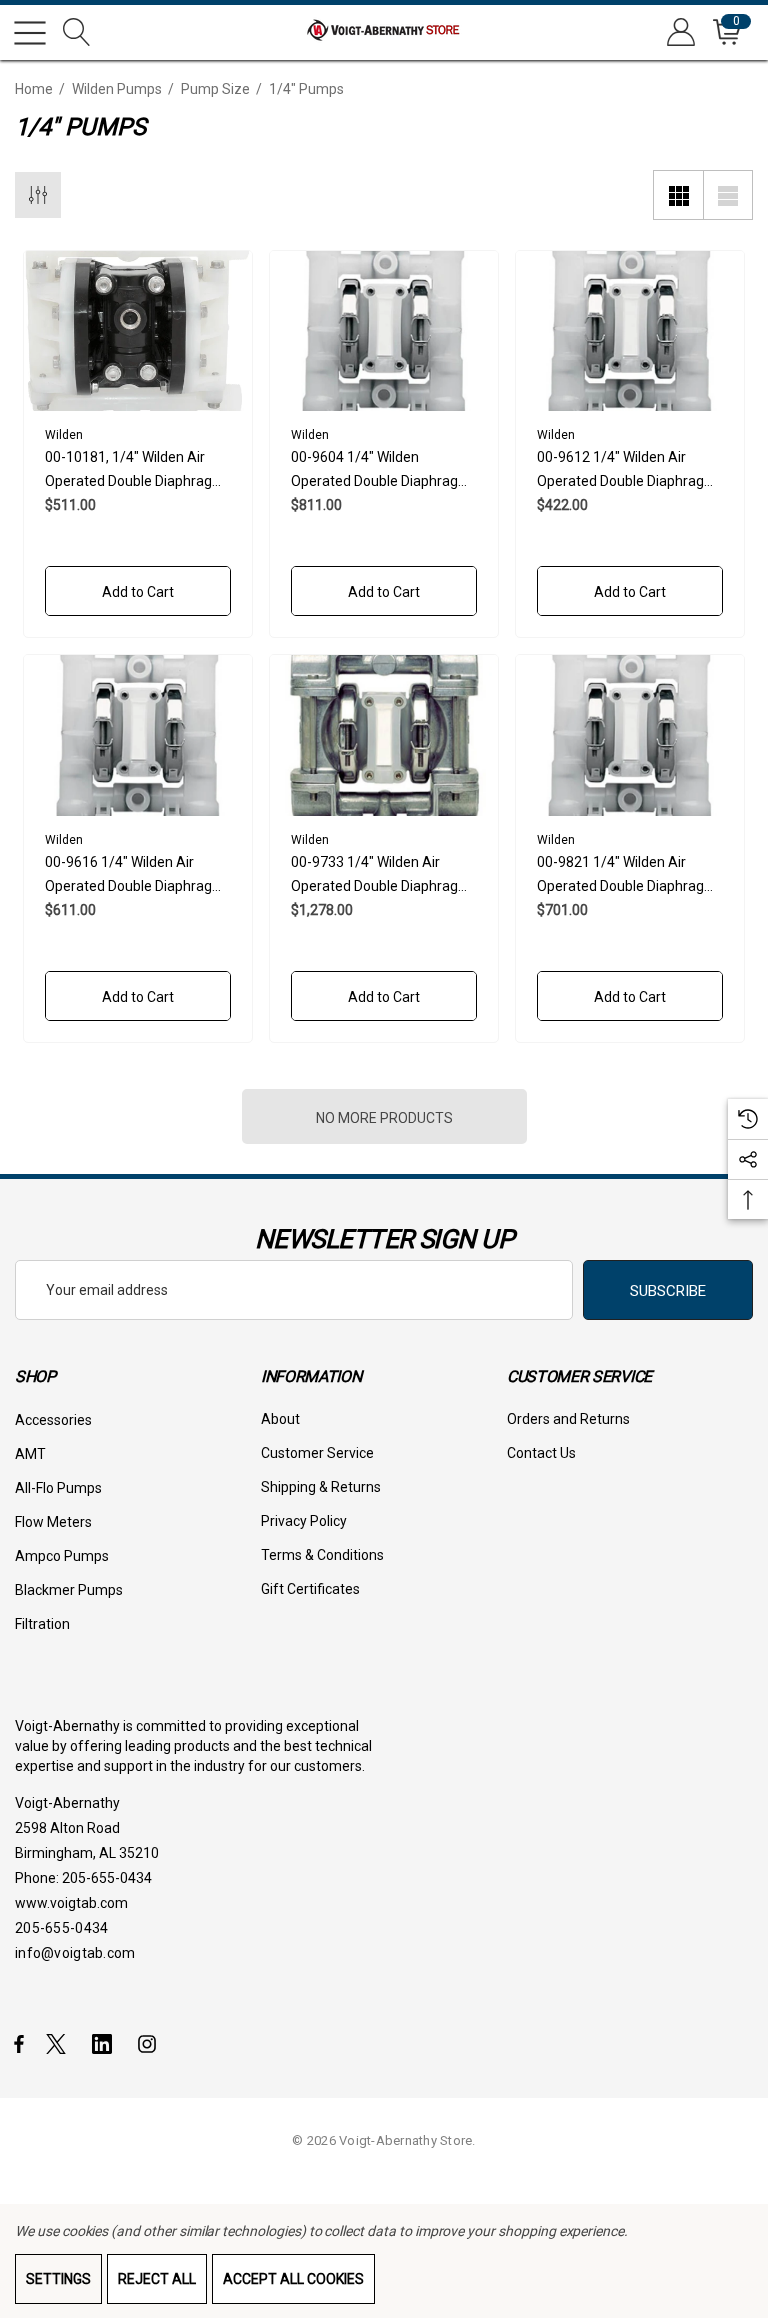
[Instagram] (150, 2043)
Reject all (157, 2279)
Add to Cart (138, 592)
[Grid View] (678, 195)
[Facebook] (19, 2043)
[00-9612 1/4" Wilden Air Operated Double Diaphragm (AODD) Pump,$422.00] (630, 331)
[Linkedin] (106, 2043)
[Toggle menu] (30, 33)
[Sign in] (679, 32)
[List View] (728, 195)
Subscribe (668, 1291)
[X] (60, 2043)
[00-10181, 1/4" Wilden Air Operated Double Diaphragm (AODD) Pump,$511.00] (138, 331)
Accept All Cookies (293, 2279)
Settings (58, 2279)
